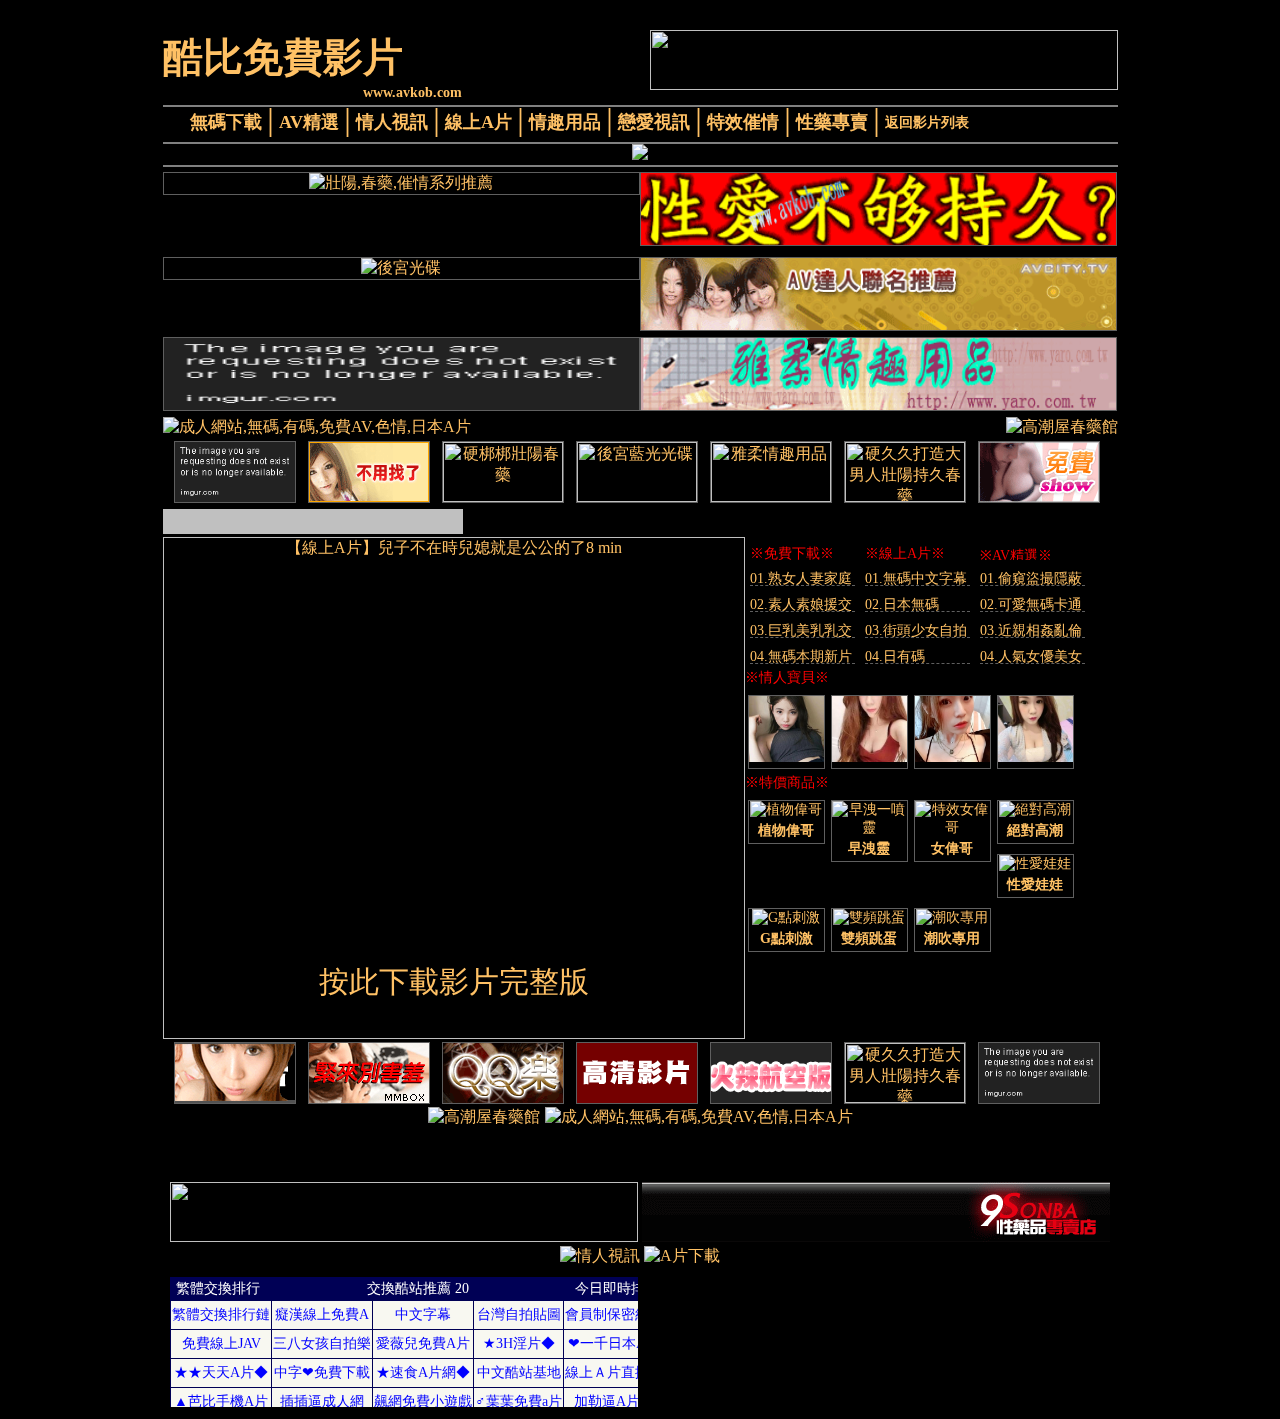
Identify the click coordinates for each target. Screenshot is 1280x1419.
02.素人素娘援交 (801, 604)
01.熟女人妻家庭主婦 (801, 578)
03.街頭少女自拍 (916, 630)
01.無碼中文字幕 (916, 578)
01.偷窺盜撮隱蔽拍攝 (1031, 578)
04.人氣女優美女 (1031, 656)
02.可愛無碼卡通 (1031, 604)
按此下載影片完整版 (454, 981)
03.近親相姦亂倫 (1031, 630)
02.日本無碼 (902, 604)
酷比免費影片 (283, 57)
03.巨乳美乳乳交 (801, 630)
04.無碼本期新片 (801, 656)
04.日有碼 (895, 656)
